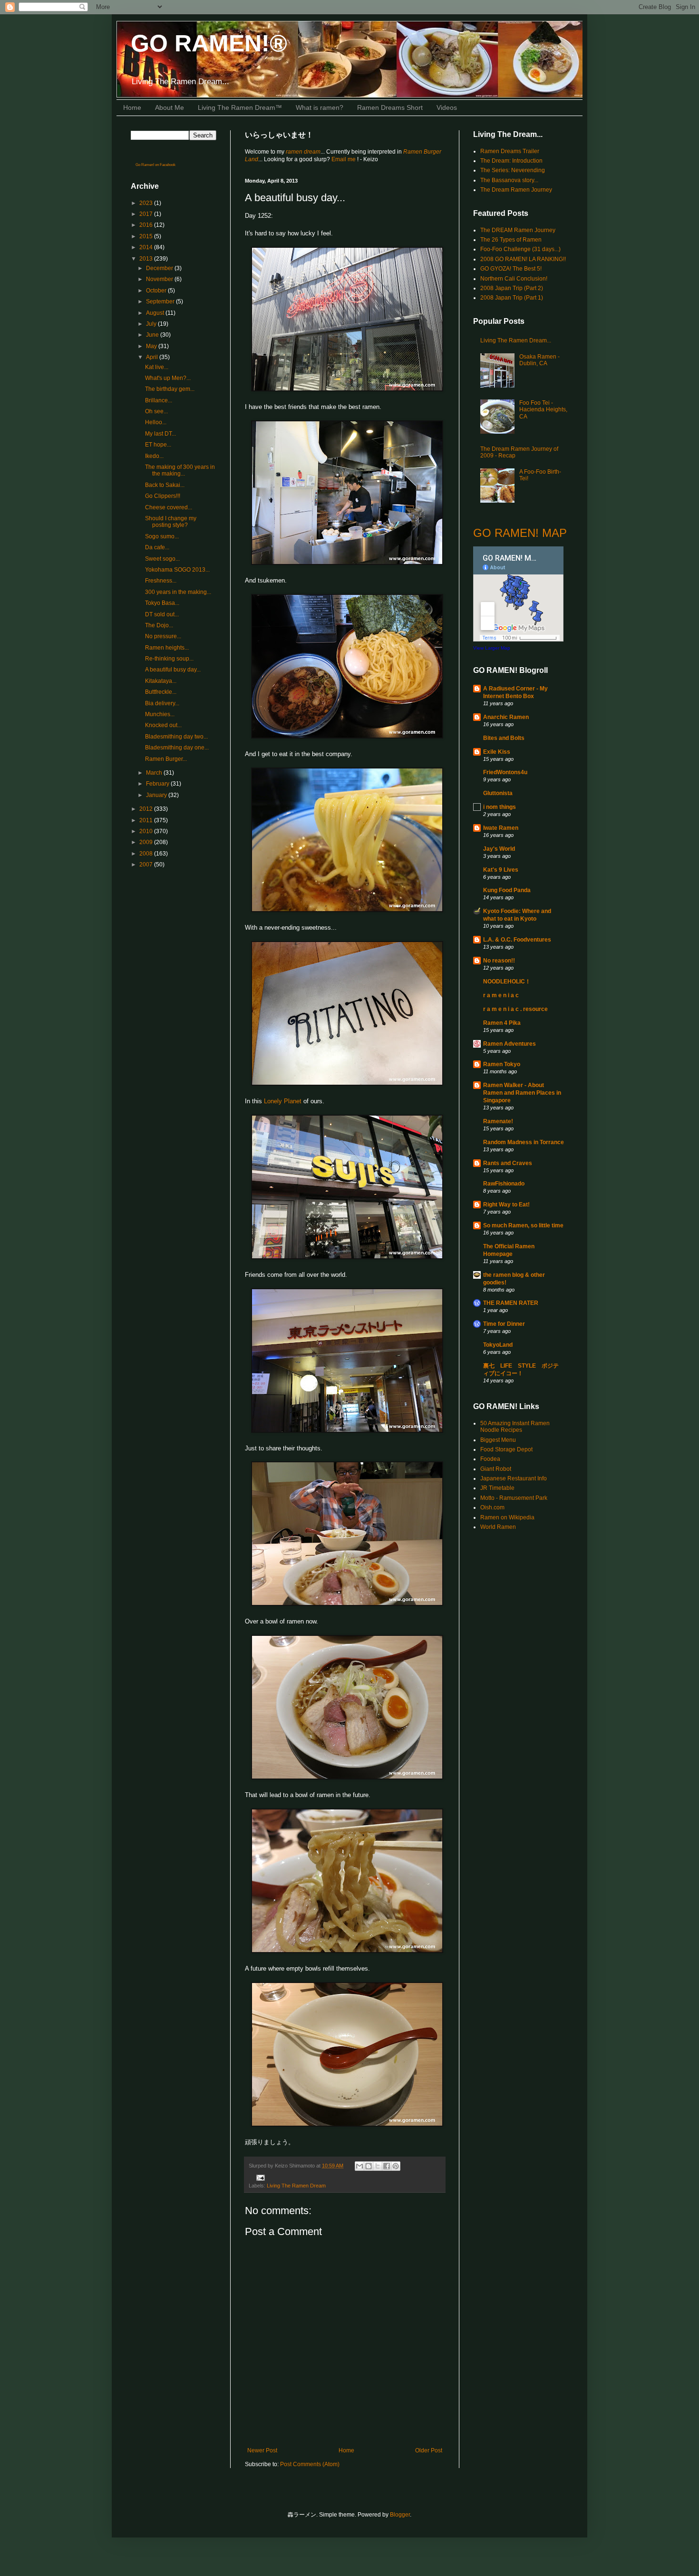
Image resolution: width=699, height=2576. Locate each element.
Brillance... (159, 400)
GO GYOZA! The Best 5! (511, 269)
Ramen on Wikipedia (507, 1517)
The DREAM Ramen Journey (518, 230)
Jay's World (499, 849)
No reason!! (499, 961)
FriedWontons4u (505, 772)
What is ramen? (320, 107)
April (153, 357)
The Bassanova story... (509, 180)
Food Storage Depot (506, 1449)
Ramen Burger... (166, 759)
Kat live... (157, 367)
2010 (147, 831)
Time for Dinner (504, 1324)
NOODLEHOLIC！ (507, 982)
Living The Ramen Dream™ (240, 107)
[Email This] (359, 2166)
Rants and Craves (508, 1163)
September (161, 301)
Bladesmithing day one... (177, 748)
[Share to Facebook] (387, 2166)
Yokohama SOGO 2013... (177, 570)
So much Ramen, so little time (523, 1225)
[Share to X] (378, 2166)
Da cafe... (157, 547)
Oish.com (492, 1507)
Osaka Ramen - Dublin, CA (539, 360)
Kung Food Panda (507, 890)
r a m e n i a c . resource (515, 1009)
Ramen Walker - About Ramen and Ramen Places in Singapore (522, 1093)
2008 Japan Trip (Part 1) (512, 298)
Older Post (429, 2450)
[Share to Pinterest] (396, 2166)
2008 (147, 854)
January (157, 795)
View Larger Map (492, 648)
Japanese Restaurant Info (514, 1478)
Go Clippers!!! (163, 496)
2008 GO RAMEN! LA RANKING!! (523, 259)
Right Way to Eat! (506, 1205)
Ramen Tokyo (502, 1064)
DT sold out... (162, 614)
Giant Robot (496, 1469)
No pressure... (163, 636)
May (152, 346)
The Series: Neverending (513, 170)
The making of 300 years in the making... (180, 470)
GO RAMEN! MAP (520, 533)
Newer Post (262, 2450)
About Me (170, 107)
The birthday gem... (170, 389)
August (156, 313)
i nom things (500, 807)
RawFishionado (504, 1184)
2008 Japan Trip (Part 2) (512, 288)
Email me (344, 159)
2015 (147, 236)
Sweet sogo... (162, 559)
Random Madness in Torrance (524, 1142)
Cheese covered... (169, 507)
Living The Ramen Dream (296, 2186)
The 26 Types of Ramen (511, 240)
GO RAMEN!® (209, 43)
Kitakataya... (161, 681)
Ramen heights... (167, 648)
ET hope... (158, 445)
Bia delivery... (162, 703)
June (153, 335)
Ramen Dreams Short (390, 107)
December (160, 268)
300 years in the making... (178, 592)
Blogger (400, 2515)
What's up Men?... (168, 378)
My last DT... (160, 434)
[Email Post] (259, 2177)
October (157, 291)
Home (132, 107)
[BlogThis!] (369, 2166)
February (158, 784)
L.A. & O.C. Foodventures (517, 940)
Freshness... (161, 581)
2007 (147, 865)
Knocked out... (163, 725)
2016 (147, 225)
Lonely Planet (283, 1101)
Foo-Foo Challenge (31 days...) (520, 249)
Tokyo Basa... (162, 603)
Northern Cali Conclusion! (514, 279)
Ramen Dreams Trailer (510, 151)
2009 (147, 842)
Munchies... (160, 714)
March (155, 773)
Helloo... (156, 422)
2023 (147, 203)
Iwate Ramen (501, 828)
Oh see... (156, 411)
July (152, 324)
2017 (147, 214)
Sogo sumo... (162, 536)
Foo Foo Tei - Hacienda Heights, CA (543, 410)
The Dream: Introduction (511, 161)
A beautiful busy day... (173, 670)
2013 (147, 259)
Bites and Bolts (504, 738)
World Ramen (498, 1527)
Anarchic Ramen (506, 717)
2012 (147, 809)
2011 (147, 820)
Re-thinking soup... (169, 659)
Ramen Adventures (510, 1044)
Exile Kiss (497, 752)
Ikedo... (154, 456)
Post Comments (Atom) (310, 2464)
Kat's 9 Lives (501, 870)
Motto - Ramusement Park (514, 1498)
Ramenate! (498, 1121)
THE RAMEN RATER (511, 1303)
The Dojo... (159, 625)
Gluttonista (498, 793)
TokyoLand (498, 1345)
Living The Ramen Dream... (516, 340)
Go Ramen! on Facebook (155, 165)
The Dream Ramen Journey (516, 190)
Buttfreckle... (161, 692)
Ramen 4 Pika (502, 1023)
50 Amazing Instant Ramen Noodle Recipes (515, 1427)
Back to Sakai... (165, 485)
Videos (447, 107)
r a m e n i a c (501, 995)
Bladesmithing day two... (176, 737)
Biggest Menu (498, 1440)
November (160, 279)
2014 (147, 247)
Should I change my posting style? (171, 522)
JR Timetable (497, 1488)
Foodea (490, 1459)
